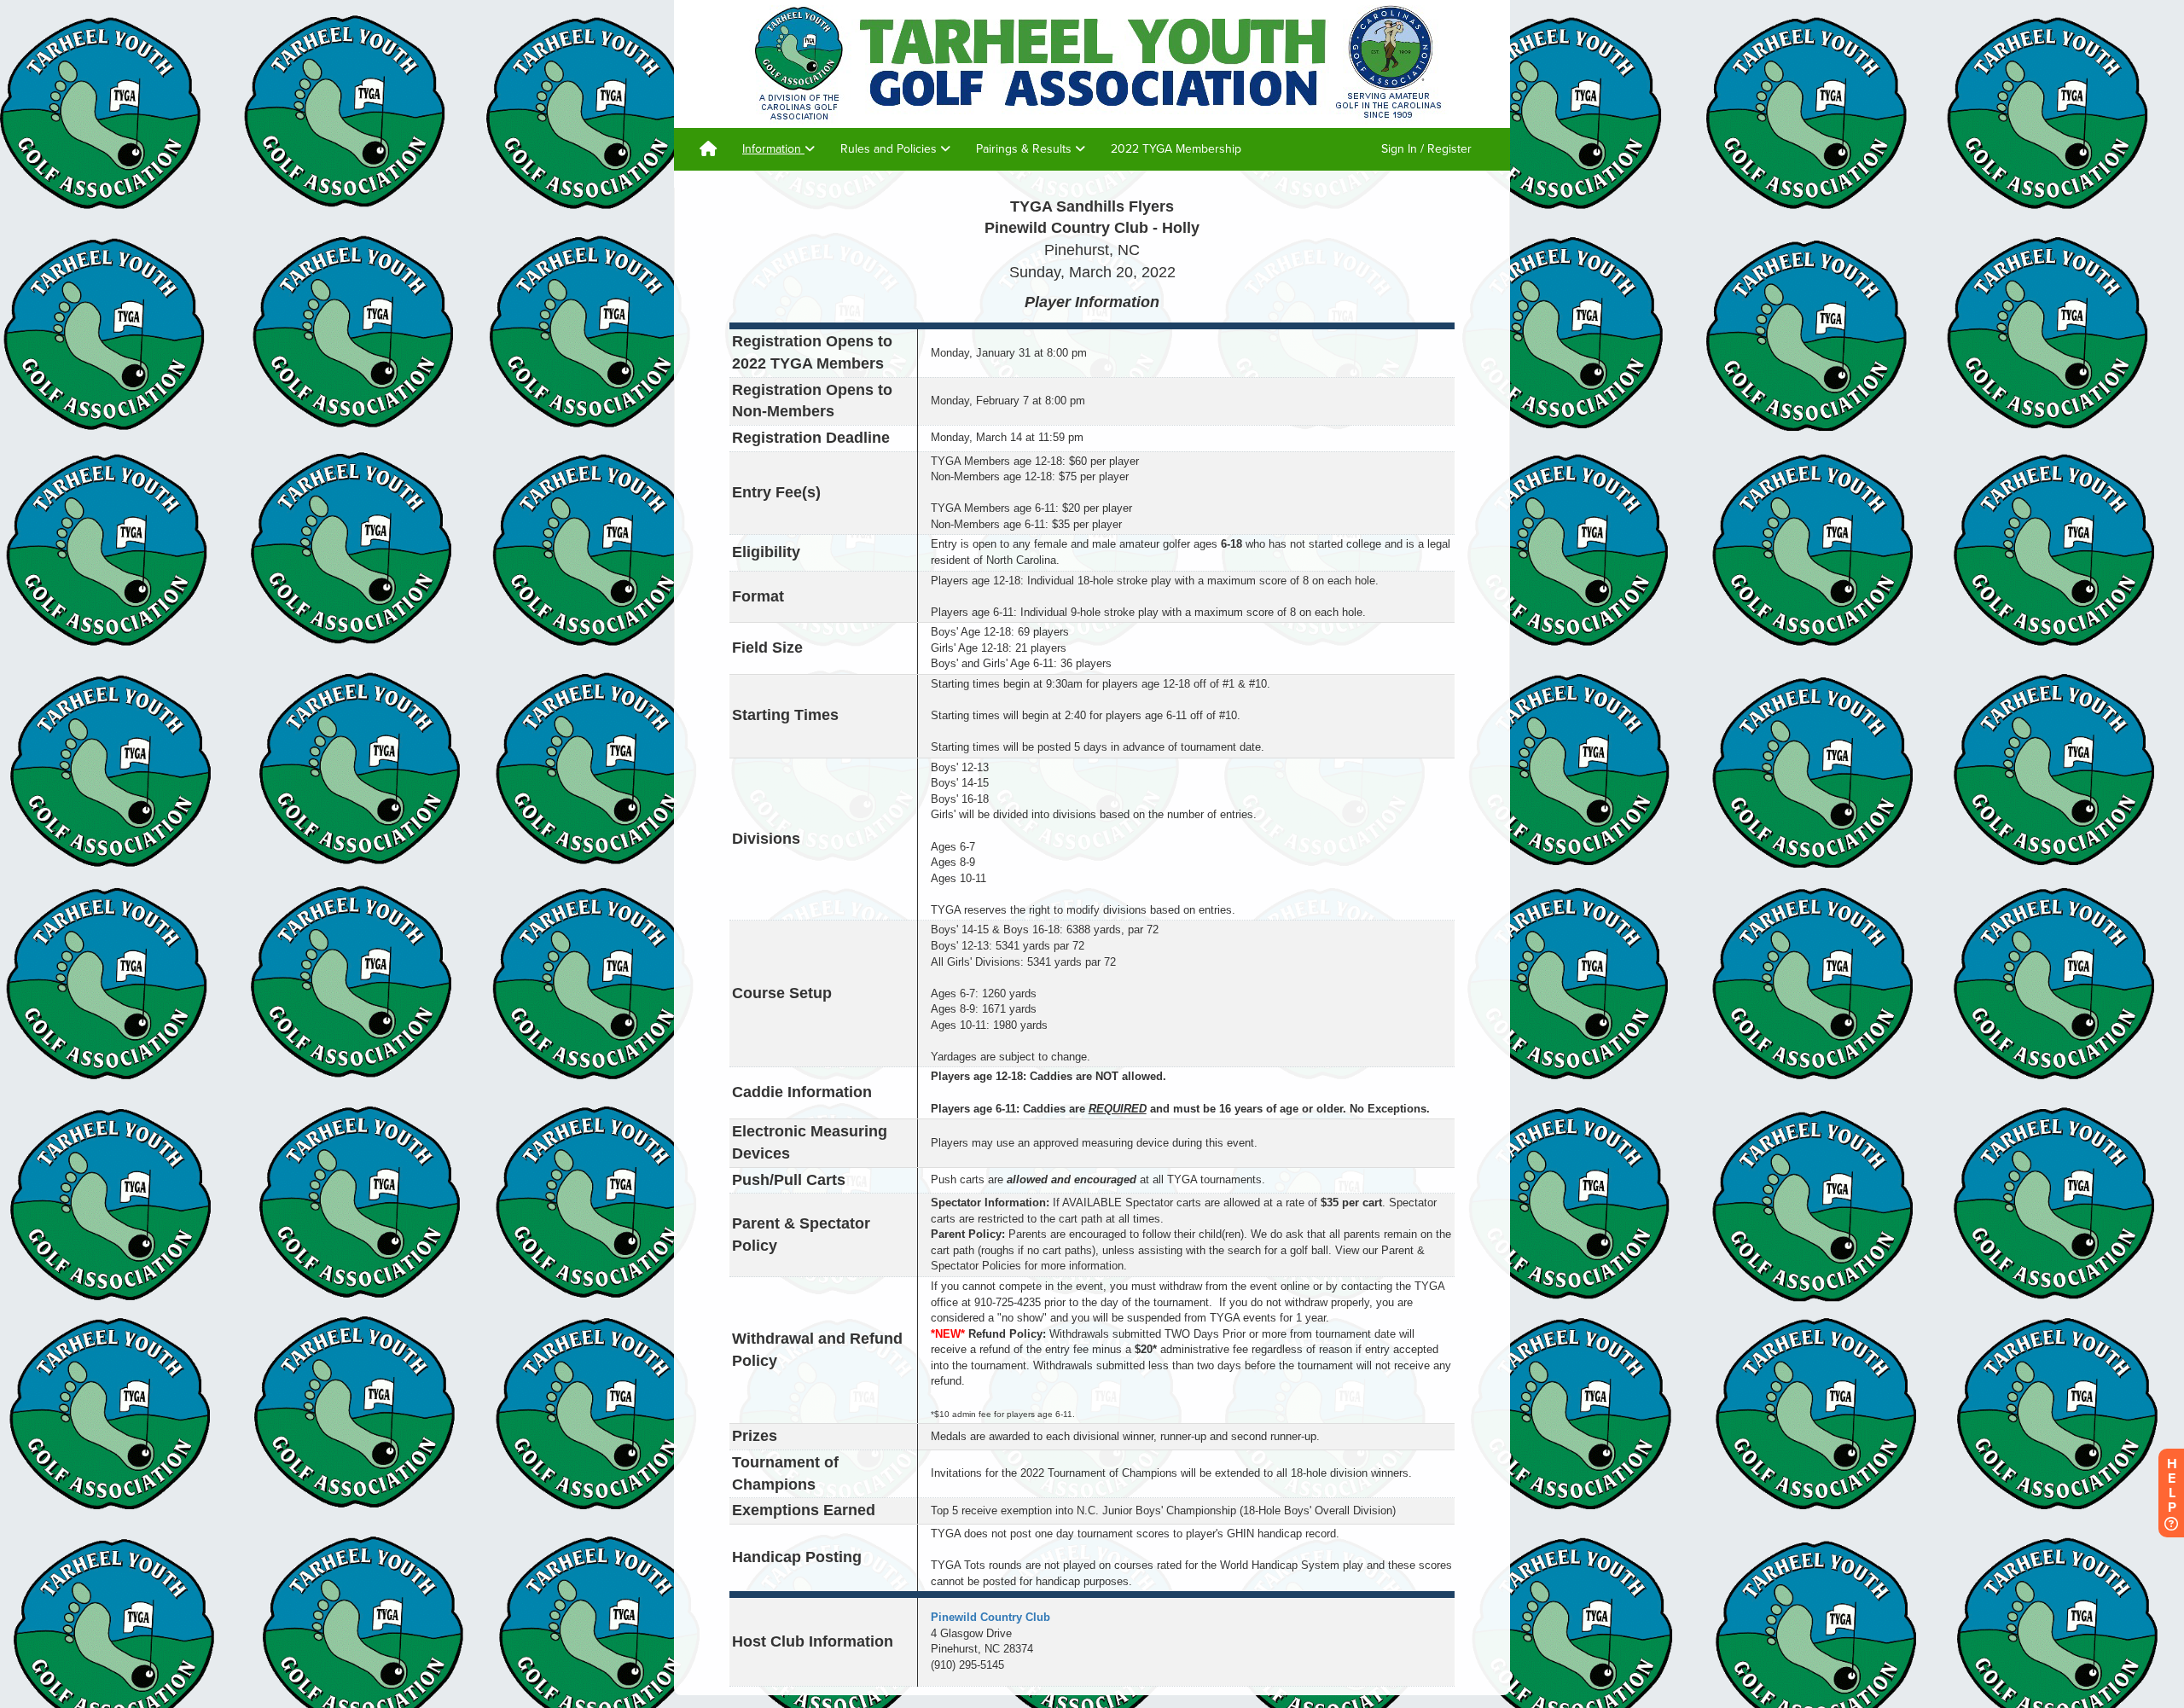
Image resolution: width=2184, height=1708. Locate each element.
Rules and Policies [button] (890, 149)
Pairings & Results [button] (1025, 149)
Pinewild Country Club (990, 1617)
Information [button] (773, 149)
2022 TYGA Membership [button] (1176, 149)
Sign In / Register (1426, 149)
